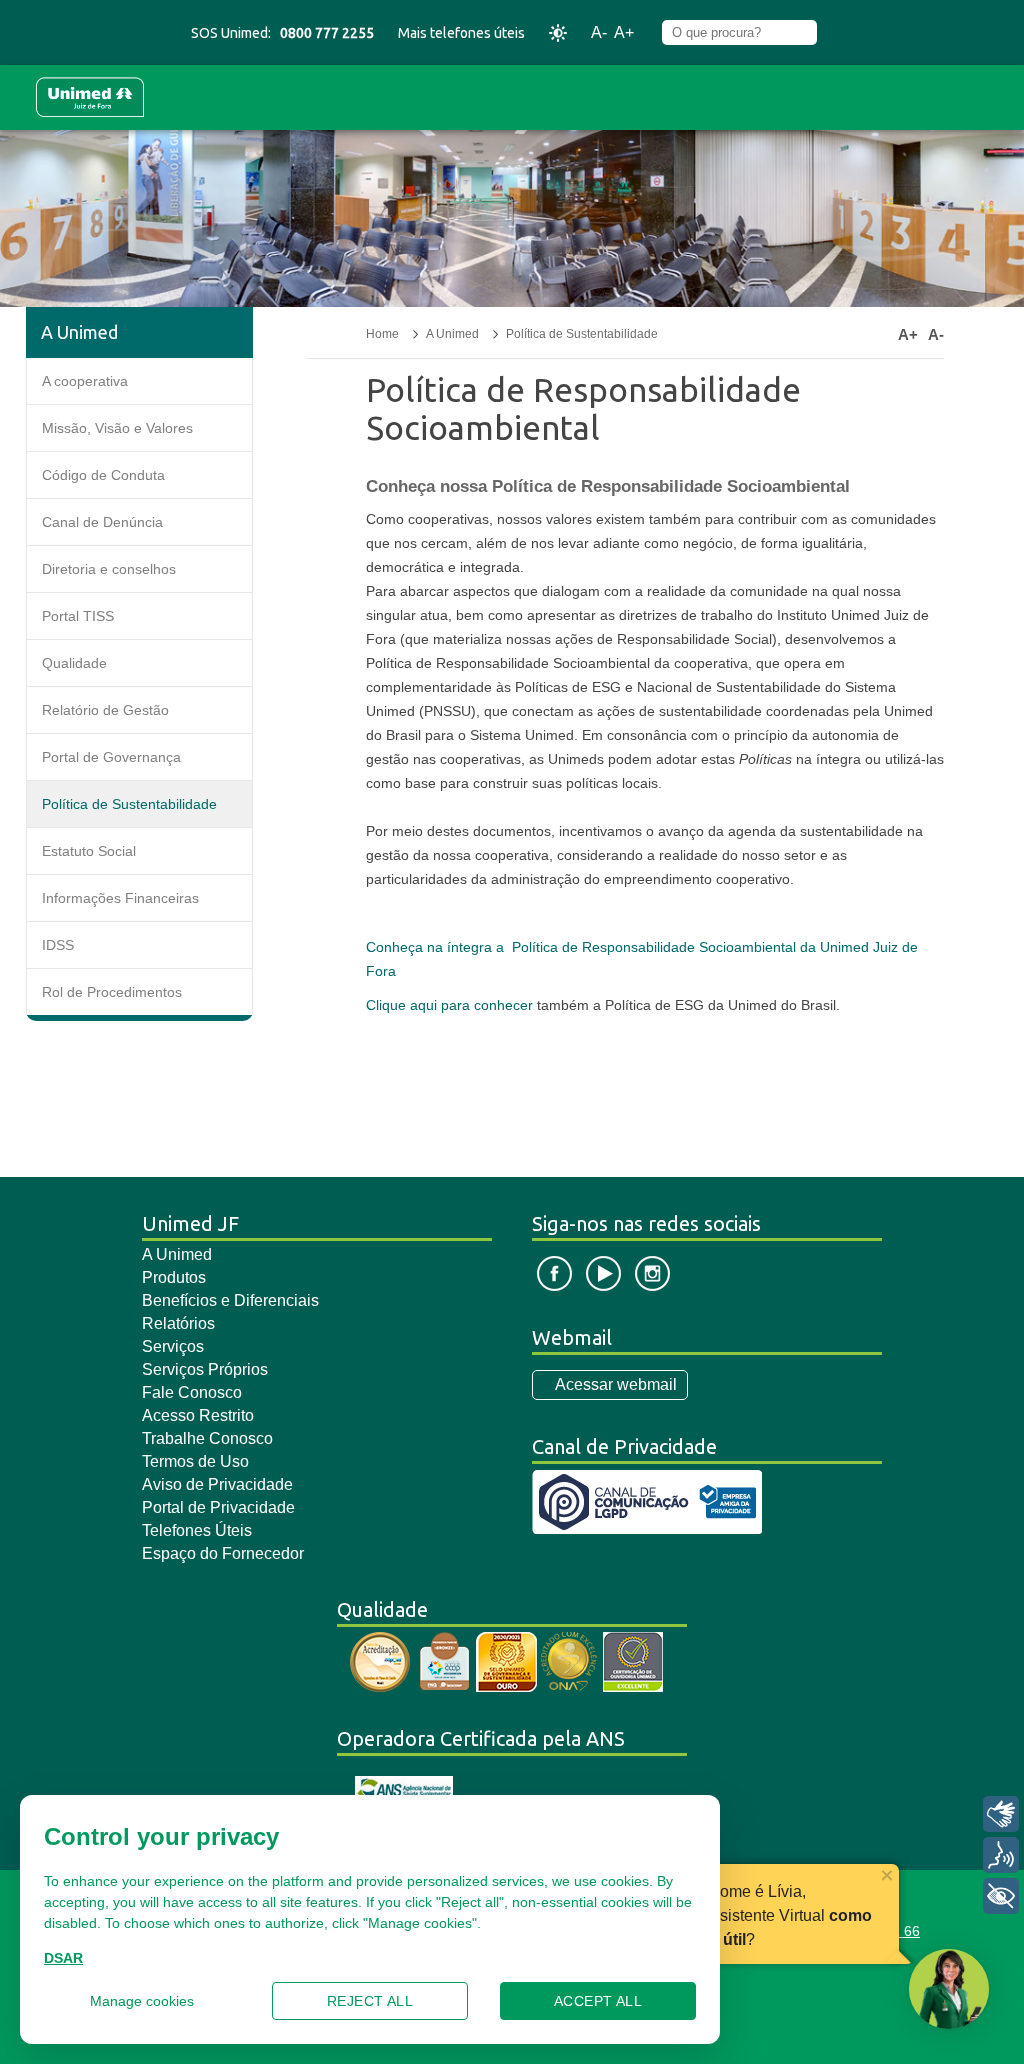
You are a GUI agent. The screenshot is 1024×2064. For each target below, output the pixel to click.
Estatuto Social (89, 851)
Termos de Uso (195, 1461)
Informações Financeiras (120, 898)
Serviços (173, 1346)
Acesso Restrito (198, 1415)
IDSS (58, 945)
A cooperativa (85, 381)
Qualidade (74, 663)
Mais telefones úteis (461, 33)
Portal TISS (78, 616)
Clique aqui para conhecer (449, 1005)
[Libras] (1001, 1814)
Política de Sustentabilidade (129, 804)
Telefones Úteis (197, 1530)
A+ (624, 32)
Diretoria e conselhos (109, 569)
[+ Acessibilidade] (1001, 1896)
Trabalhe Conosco (207, 1438)
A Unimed (452, 334)
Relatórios (178, 1323)
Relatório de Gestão (105, 710)
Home (382, 334)
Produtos (174, 1277)
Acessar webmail (616, 1384)
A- (599, 32)
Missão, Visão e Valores (117, 428)
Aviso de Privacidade (217, 1484)
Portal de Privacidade (218, 1507)
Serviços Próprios (205, 1369)
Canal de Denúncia (102, 522)
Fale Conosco (192, 1392)
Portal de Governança (111, 757)
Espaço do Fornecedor (223, 1553)
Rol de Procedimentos (112, 992)
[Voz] (1001, 1855)
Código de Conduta (103, 475)
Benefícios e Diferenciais (230, 1300)
